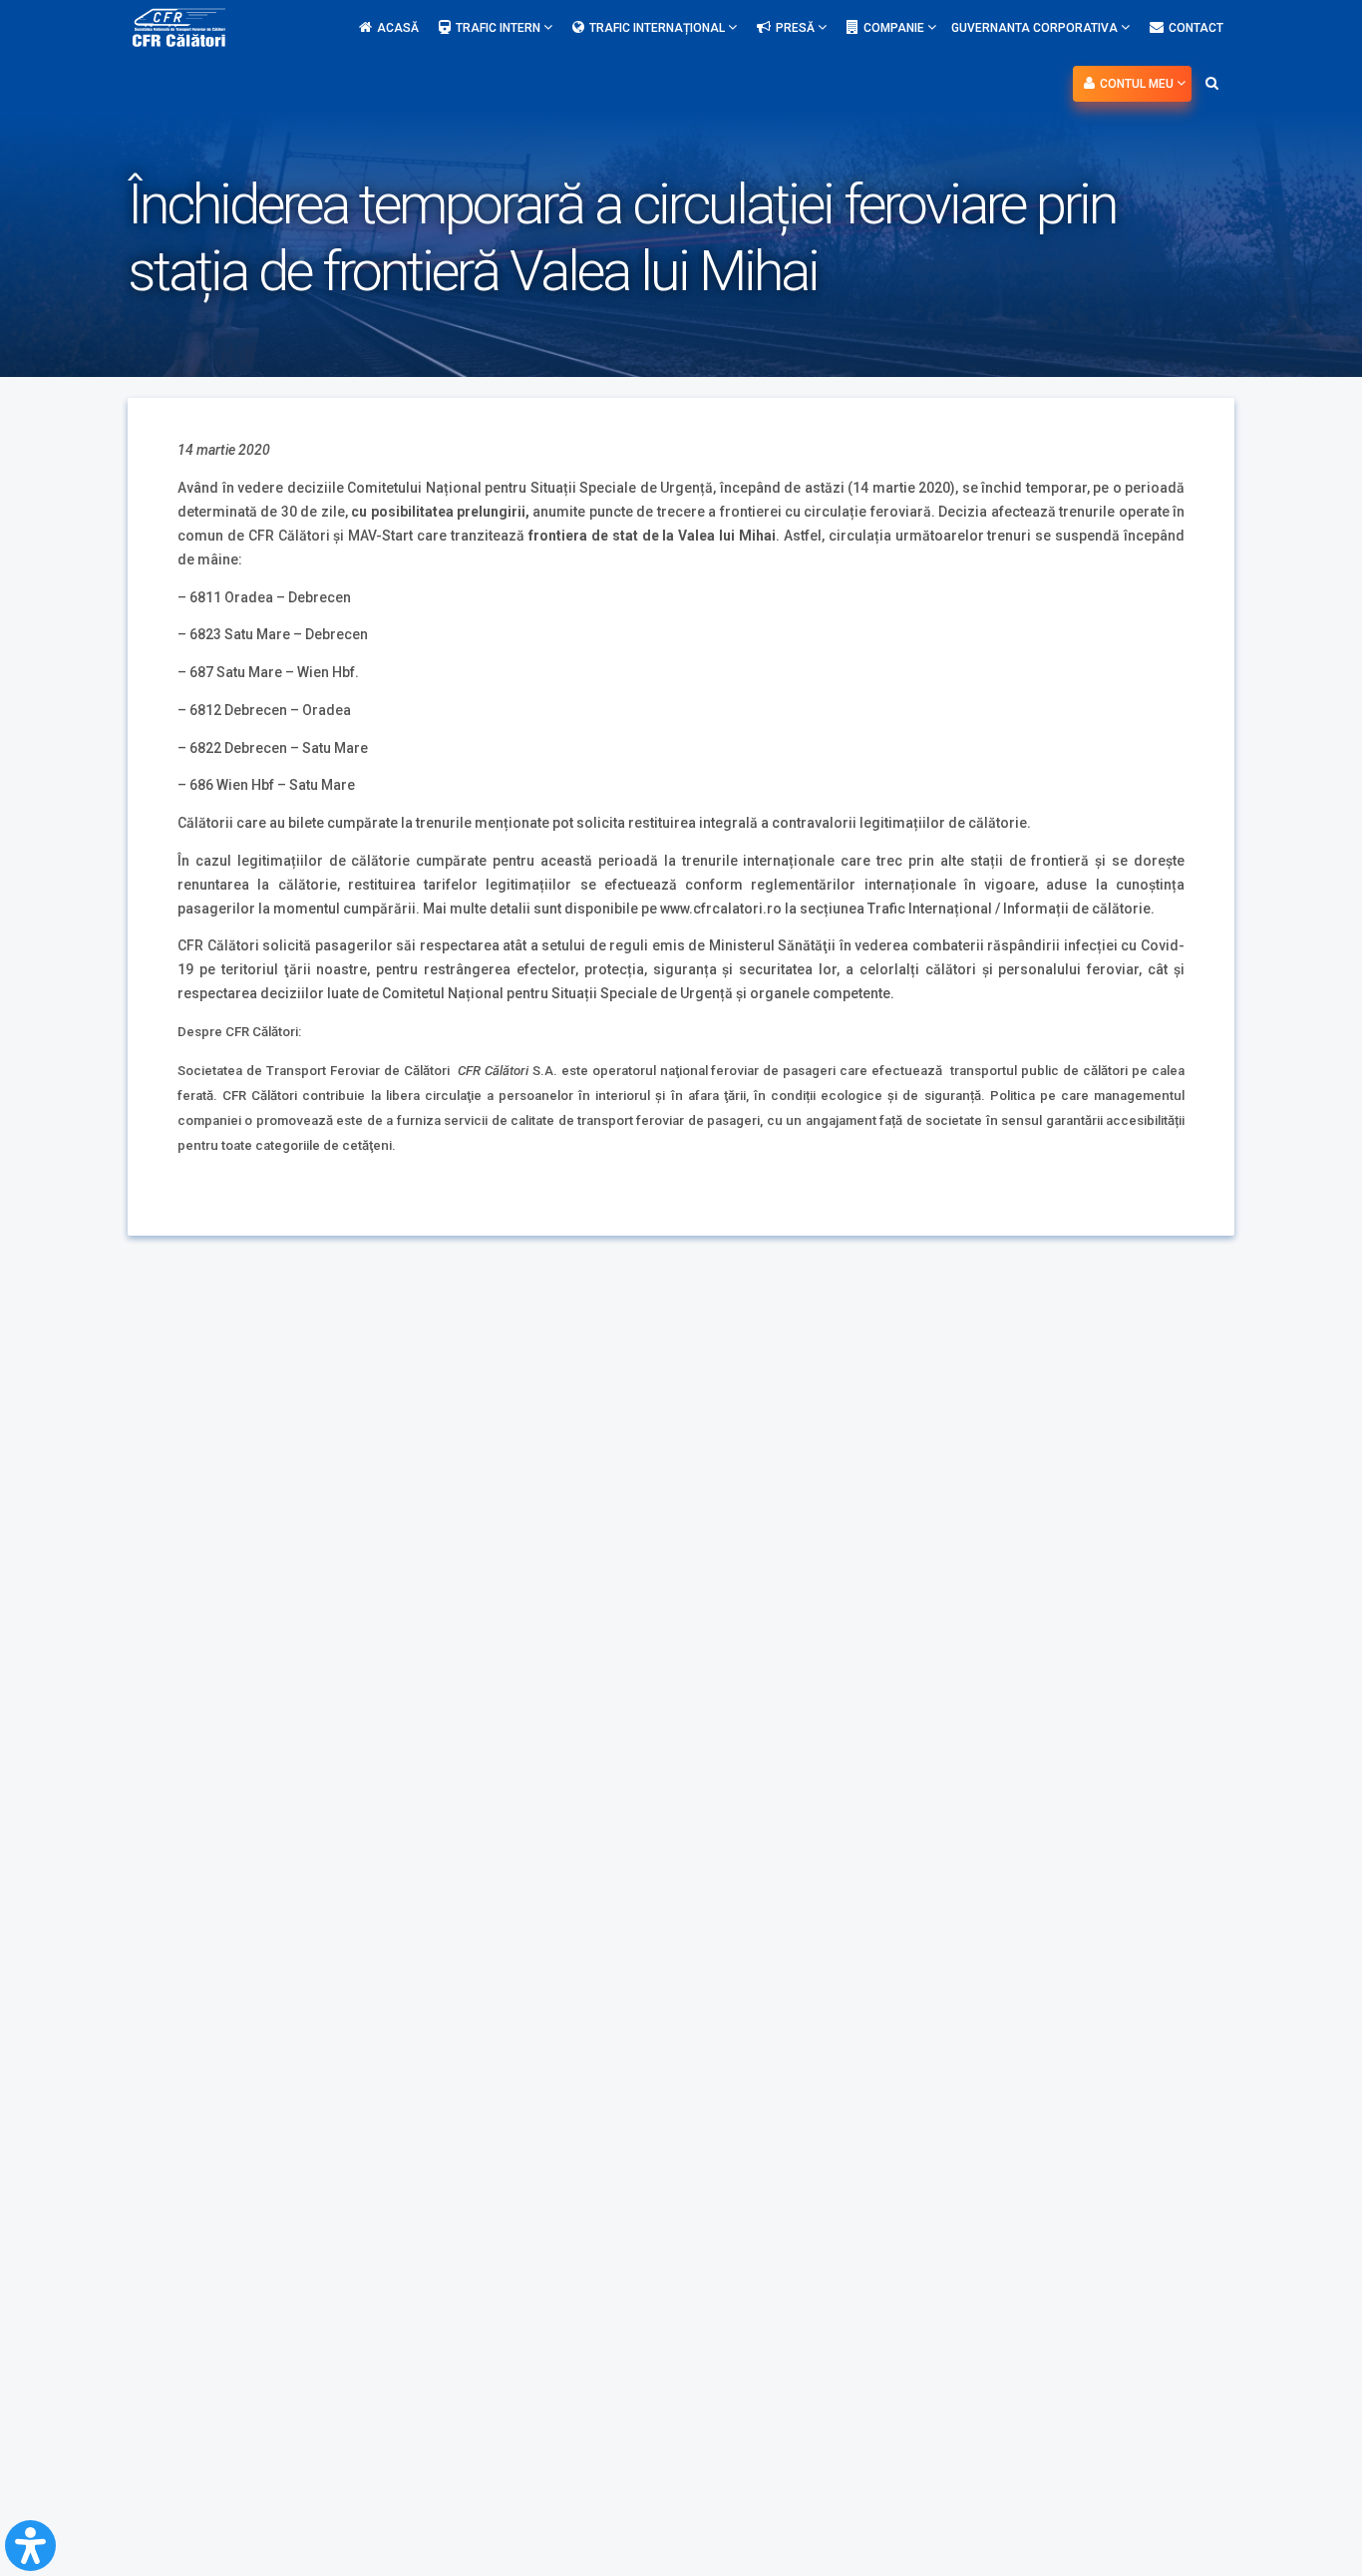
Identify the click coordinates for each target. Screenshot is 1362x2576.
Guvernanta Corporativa (1036, 28)
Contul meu (1138, 84)
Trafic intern (500, 28)
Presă (797, 28)
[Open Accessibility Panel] (30, 2546)
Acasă (398, 28)
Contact (1196, 28)
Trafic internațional (659, 28)
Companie (895, 28)
